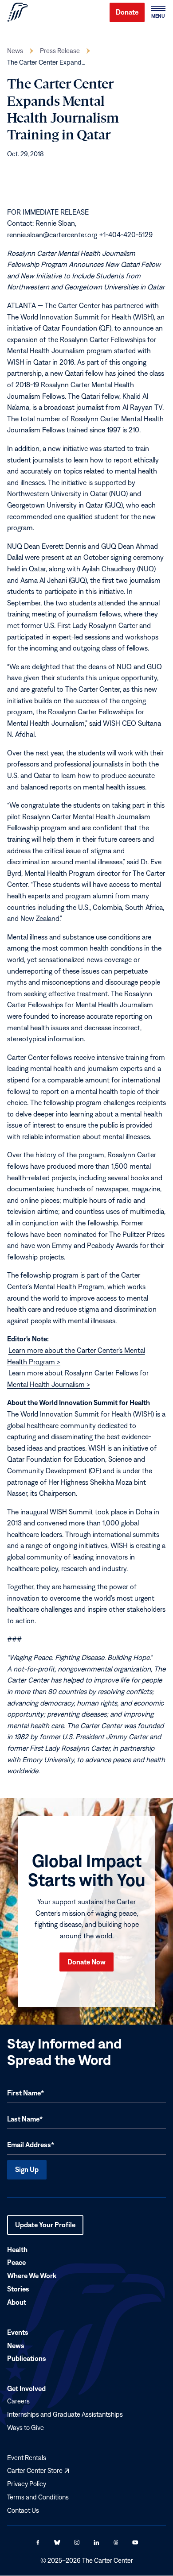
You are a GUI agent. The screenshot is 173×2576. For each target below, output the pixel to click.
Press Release (60, 51)
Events (18, 2332)
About (17, 2302)
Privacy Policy (27, 2484)
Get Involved (26, 2389)
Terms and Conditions (38, 2497)
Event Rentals (27, 2458)
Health (17, 2249)
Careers (18, 2401)
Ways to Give (26, 2428)
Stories (18, 2289)
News (15, 51)
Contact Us (23, 2510)
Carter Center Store (38, 2471)
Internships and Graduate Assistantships (65, 2414)
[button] (158, 12)
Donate (127, 12)
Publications (27, 2359)
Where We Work (32, 2276)
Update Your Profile (45, 2228)
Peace (16, 2263)
